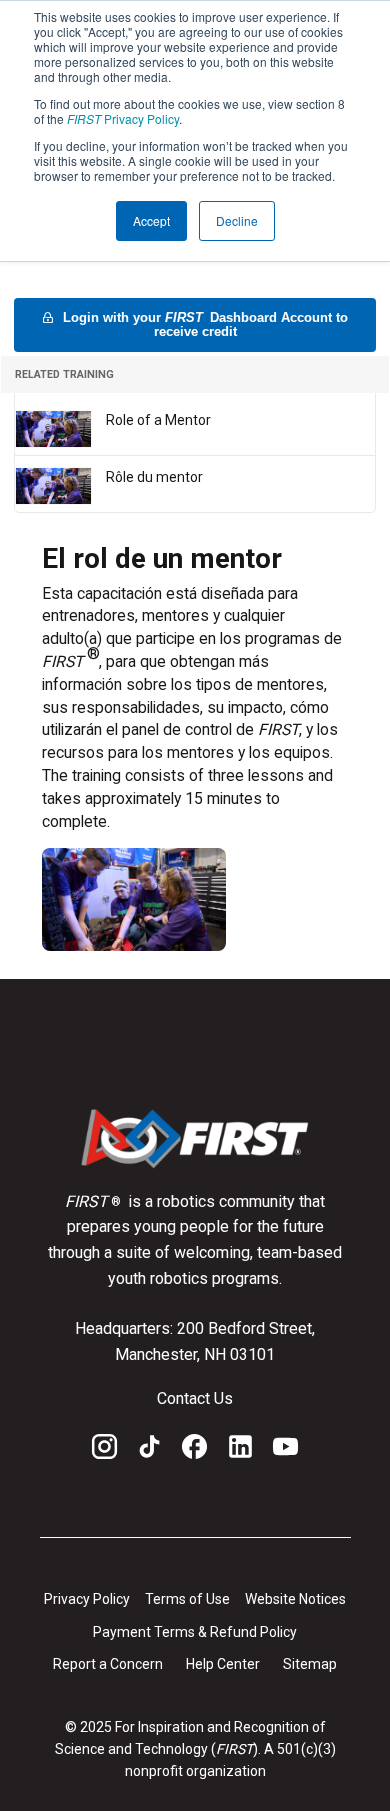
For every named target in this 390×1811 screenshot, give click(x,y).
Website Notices (295, 1599)
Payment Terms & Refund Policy (195, 1632)
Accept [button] (151, 220)
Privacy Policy (123, 118)
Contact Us (195, 1398)
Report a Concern (108, 1664)
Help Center (223, 1664)
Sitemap (310, 1664)
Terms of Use (187, 1599)
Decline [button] (237, 220)
